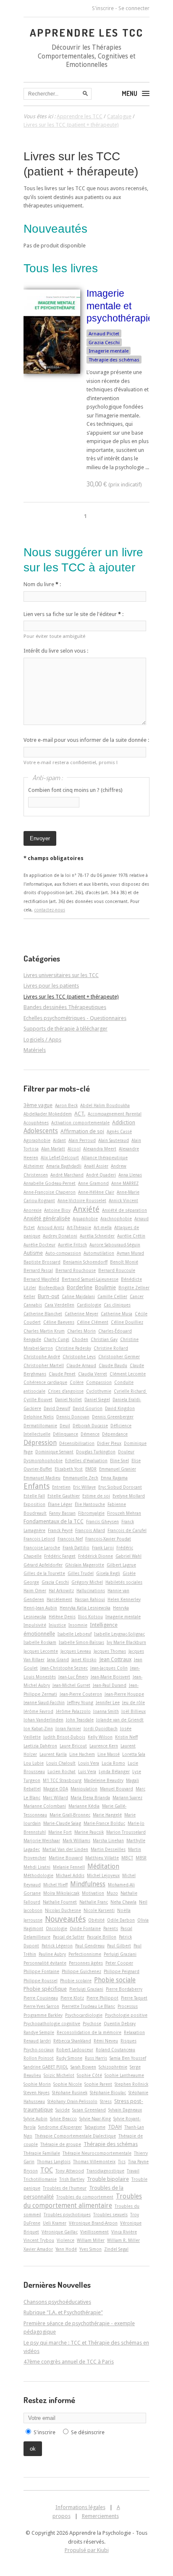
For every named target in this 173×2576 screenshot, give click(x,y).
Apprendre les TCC (87, 32)
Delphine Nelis (39, 1417)
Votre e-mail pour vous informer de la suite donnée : (86, 740)
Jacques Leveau (76, 1651)
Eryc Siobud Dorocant (120, 1487)
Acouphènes (36, 1123)
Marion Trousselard (126, 1832)
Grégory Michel (87, 1582)
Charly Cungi (56, 1339)
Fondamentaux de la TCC (54, 1521)
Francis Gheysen (102, 1522)
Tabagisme (95, 2127)
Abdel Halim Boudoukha (105, 1105)
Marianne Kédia (84, 1806)
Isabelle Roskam (40, 1642)
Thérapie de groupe (61, 2144)
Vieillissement (94, 2232)
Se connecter (134, 8)
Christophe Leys (79, 1357)
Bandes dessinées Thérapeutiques (65, 1007)
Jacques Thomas (110, 1651)
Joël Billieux (134, 1711)
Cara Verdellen (59, 1305)
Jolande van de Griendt (120, 1720)
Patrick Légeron (57, 1946)
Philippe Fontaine (41, 1971)
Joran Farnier (68, 1729)
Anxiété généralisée (47, 1218)
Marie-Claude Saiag (62, 1823)
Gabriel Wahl (128, 1556)
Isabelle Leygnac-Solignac (119, 1634)
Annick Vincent (123, 1200)
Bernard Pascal (38, 1270)
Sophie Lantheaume (124, 2075)
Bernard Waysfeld (41, 1279)
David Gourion (88, 1408)
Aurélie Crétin (131, 1236)
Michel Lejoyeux (103, 1875)
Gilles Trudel (81, 1573)
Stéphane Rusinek (70, 2093)
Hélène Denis (62, 1617)
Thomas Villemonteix (94, 2162)
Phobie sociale (115, 1980)
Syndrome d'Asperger (60, 2127)
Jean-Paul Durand (110, 1685)
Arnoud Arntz (51, 1227)
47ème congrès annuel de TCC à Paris (69, 2362)
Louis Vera (89, 1763)
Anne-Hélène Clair (96, 1192)
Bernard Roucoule (117, 1270)
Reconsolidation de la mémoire (89, 2032)
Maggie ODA (56, 1789)
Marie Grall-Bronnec (70, 1815)
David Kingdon (120, 1408)
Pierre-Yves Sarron (41, 2006)
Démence (90, 1434)
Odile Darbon (121, 1920)
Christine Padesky (73, 1348)
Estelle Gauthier (64, 1496)
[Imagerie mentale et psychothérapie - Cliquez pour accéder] (52, 372)
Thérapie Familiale (42, 2153)
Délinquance (66, 1434)
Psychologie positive (126, 2015)
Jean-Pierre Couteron (81, 1694)
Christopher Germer (119, 1357)
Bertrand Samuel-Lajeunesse (90, 1279)
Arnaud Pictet (104, 334)
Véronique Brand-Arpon (93, 2223)
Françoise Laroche (42, 1548)
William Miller (91, 2240)
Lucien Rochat (62, 1771)
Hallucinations (91, 1591)
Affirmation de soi (82, 1131)
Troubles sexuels (110, 2215)
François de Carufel (127, 1530)
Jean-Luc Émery (73, 1677)
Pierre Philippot (102, 1998)
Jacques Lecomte (41, 1651)
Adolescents (41, 1131)
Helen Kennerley (124, 1599)
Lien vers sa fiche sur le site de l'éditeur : (73, 614)
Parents (111, 1928)
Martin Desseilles (108, 1849)
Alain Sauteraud (114, 1140)
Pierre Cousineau (41, 1998)
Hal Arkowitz (61, 1591)
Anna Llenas (130, 1175)
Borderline (80, 1287)
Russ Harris (96, 2058)
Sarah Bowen (83, 2067)
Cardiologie (89, 1305)
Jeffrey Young (80, 1702)
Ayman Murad (130, 1253)
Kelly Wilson (100, 1737)
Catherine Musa (117, 1314)
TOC (47, 2170)
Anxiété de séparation (125, 1210)
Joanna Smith (106, 1711)
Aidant (59, 1140)
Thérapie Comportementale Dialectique (75, 2136)
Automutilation (99, 1253)
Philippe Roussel (41, 1981)
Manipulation (84, 1789)
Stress (106, 2101)
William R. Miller (123, 2240)
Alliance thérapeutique (105, 1158)
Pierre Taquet (134, 1998)
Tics (122, 2162)
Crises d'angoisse (66, 1391)
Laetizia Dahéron (40, 1746)
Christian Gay (104, 1339)
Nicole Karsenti (99, 1910)
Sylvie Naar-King (95, 2119)
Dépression (40, 1443)
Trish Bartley (72, 2179)
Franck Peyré (60, 1530)
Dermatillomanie (40, 1426)
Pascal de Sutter (69, 1937)
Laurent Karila (53, 1754)
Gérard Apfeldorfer (43, 1565)
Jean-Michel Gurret (71, 1685)
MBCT (127, 1858)
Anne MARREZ (125, 1183)
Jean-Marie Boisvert (110, 1677)
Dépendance (115, 1434)
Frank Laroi (103, 1548)
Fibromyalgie (91, 1513)
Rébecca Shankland (72, 2041)
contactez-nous (50, 910)
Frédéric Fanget (60, 1556)
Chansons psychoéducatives (57, 2302)
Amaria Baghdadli (64, 1166)
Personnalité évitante (45, 1963)
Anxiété (86, 1209)
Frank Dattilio (76, 1548)
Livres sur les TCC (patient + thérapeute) (71, 997)
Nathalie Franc (94, 1902)
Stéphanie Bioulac (108, 2093)
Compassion (99, 1382)
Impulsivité (35, 1625)
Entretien (61, 1487)
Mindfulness (88, 1884)
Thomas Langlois (54, 2162)
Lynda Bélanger (114, 1771)
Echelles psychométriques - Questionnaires (75, 1018)
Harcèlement (59, 1599)
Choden (80, 1339)
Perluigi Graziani (120, 1954)
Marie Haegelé (107, 1815)
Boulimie (105, 1287)
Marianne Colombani (45, 1806)
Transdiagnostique (105, 2171)
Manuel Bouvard (117, 1789)
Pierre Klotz (72, 1998)
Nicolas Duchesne (63, 1910)
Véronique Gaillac (60, 2232)
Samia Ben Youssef (128, 2058)
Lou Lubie (34, 1763)
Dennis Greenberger (113, 1417)
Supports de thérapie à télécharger (66, 1029)
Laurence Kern (104, 1746)
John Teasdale (80, 1720)
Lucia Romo (113, 1763)
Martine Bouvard (66, 1858)
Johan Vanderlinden (43, 1720)
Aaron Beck (66, 1105)
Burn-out (48, 1296)
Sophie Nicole (68, 2084)
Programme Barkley (43, 2015)
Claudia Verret (93, 1374)
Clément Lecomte (128, 1374)
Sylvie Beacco (63, 2119)
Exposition (34, 1504)
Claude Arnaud (81, 1365)
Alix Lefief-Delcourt (60, 1158)
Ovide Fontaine (85, 1928)
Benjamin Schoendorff (85, 1262)
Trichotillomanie (40, 2179)
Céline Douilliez (127, 1322)
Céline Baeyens (59, 1322)
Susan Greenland (89, 2110)
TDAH (115, 2127)
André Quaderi (101, 1175)
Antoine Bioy (57, 1210)
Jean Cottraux (115, 1659)
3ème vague (38, 1105)
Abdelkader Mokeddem (48, 1114)
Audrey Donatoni (60, 1236)
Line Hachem (82, 1754)
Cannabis (33, 1305)
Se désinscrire (88, 2432)
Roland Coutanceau (115, 2050)
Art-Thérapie (79, 1227)
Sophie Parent (98, 2084)
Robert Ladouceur (75, 2050)
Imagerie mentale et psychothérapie (120, 306)
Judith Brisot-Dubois (64, 1737)
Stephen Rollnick (131, 2084)
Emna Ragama (114, 1478)
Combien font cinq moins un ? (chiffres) (75, 790)
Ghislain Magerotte (85, 1565)
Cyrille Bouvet (38, 1400)
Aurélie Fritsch (72, 1245)
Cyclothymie (99, 1391)
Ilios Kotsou (90, 1617)
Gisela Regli (108, 1573)
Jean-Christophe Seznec (64, 1668)
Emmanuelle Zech (81, 1478)
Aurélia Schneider (97, 1236)
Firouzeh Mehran (124, 1513)
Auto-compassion (63, 1253)
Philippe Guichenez (81, 1971)
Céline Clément (93, 1322)
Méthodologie (38, 1875)
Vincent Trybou (39, 2240)
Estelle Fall (34, 1496)
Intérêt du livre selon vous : (56, 651)
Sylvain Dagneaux (125, 2110)
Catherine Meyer (81, 1314)
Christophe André (42, 1357)
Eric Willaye (84, 1487)
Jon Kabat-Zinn (38, 1729)
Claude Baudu (113, 1365)
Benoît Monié (124, 1262)
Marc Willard (55, 1798)
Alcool (74, 1149)
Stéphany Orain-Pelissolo (72, 2101)
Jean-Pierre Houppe (124, 1694)
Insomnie (78, 1625)
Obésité (96, 1920)
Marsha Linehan (108, 1840)
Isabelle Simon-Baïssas (81, 1642)
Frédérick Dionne (96, 1556)
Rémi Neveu (106, 2041)
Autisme (33, 1253)
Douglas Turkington (96, 1452)
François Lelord (39, 1539)
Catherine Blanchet (43, 1314)
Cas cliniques (117, 1305)
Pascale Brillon (102, 1937)
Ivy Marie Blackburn (126, 1642)
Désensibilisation (77, 1443)
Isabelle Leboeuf (75, 1634)
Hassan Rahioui (90, 1599)
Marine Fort (60, 1832)
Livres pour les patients (51, 986)
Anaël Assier (96, 1166)
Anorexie (33, 1210)
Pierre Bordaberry (124, 1989)
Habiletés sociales (124, 1582)
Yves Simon (90, 2249)
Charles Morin (81, 1331)
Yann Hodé (66, 2249)
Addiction (124, 1122)
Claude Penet (62, 1374)
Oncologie (56, 1928)
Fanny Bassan (62, 1513)
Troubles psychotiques (67, 2215)
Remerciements (100, 2516)
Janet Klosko (84, 1660)
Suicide (63, 2110)
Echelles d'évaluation (86, 1461)
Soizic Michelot (59, 2075)
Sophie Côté (89, 2075)
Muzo (112, 1893)
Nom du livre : (42, 584)
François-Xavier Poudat (108, 1539)
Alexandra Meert (100, 1149)
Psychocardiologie (84, 2015)
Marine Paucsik (89, 1832)
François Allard (90, 1530)
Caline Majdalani (78, 1296)
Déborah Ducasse (90, 1426)
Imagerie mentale (109, 351)
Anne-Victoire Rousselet (82, 1200)
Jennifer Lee (108, 1702)
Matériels (35, 1050)
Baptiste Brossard (42, 1262)
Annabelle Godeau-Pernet (50, 1183)
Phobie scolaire (76, 1981)
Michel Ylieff (55, 1885)
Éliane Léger (60, 1504)
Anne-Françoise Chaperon (50, 1192)
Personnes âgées (86, 1963)
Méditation (103, 1867)
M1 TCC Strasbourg (62, 1780)
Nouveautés (65, 1919)
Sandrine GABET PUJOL (46, 2067)
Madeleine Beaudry (104, 1780)
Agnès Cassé (119, 1131)
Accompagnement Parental (115, 1114)
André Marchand (67, 1175)
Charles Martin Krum (44, 1331)
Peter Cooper (119, 1963)
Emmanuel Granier (118, 1469)
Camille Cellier (112, 1296)
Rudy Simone (69, 2058)
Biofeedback (51, 1288)
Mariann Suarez (127, 1798)
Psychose (92, 2024)
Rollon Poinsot (39, 2058)
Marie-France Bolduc (104, 1823)
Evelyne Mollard (129, 1496)
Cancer (137, 1296)
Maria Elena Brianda (90, 1798)
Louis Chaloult (61, 1763)
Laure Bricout (73, 1746)
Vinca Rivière (124, 2232)
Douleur (126, 1452)
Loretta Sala (134, 1754)
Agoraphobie (37, 1140)
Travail (133, 2171)
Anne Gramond (93, 1183)
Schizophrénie (113, 2067)
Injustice (57, 1625)
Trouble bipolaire (108, 2179)
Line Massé (109, 1754)
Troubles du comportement (85, 2197)
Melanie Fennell (69, 1867)
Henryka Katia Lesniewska (85, 1608)
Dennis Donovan (73, 1417)
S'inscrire (103, 8)
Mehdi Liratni (37, 1867)
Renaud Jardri (37, 2041)
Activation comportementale (80, 1123)
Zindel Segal (116, 2249)
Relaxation (134, 2032)
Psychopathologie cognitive (52, 2024)
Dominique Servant (54, 1452)
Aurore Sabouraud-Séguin (115, 1245)
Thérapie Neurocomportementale (97, 2153)
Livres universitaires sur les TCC (61, 975)
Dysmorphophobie (43, 1461)
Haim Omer (35, 1591)
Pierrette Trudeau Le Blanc (88, 2006)
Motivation (93, 1893)
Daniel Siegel (97, 1400)
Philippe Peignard (122, 1971)
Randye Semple (39, 2032)
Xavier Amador (38, 2249)
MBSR (141, 1858)
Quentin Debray (120, 2024)
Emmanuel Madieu (42, 1478)
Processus (128, 2006)
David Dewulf (57, 1408)
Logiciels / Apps (42, 1040)
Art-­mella (103, 1227)
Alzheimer (34, 1166)
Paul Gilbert (119, 1946)
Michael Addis (70, 1875)
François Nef (70, 1539)
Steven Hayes (37, 2093)
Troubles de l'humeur (65, 2188)
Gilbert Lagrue (121, 1565)
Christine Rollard (111, 1348)
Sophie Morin (37, 2084)
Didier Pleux (109, 1443)
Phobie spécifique (45, 1989)
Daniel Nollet (68, 1400)
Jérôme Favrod (38, 1711)
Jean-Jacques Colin (109, 1668)
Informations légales (80, 2507)
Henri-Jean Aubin (40, 1608)
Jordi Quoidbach (101, 1729)
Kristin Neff (126, 1737)
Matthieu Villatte (102, 1858)
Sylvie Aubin (35, 2119)
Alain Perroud (82, 1140)
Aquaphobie (85, 1219)
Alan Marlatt (53, 1149)
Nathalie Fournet (60, 1902)
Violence (66, 2240)
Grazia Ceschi (104, 343)
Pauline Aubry (52, 1954)
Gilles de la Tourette (44, 1573)
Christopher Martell (44, 1365)
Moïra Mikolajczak (61, 1893)
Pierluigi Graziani (86, 1989)
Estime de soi (96, 1496)
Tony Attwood (70, 2171)
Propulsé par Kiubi (87, 2550)
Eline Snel (119, 1461)
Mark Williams (76, 1840)
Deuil (65, 1426)
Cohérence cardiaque (45, 1382)
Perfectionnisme (85, 1954)
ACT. (80, 1114)
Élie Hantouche (90, 1504)
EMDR (91, 1469)
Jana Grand (58, 1660)
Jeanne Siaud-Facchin (44, 1702)
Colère (77, 1382)
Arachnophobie (116, 1219)
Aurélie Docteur (39, 1245)
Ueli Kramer (55, 2223)
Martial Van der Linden (65, 1849)
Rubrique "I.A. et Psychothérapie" (63, 2312)
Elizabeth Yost (69, 1469)
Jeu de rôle (134, 1702)
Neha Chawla (123, 1902)
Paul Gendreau (90, 1946)
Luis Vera (87, 1771)
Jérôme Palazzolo (73, 1711)
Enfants (37, 1486)
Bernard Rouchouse (76, 1270)
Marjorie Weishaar (42, 1840)
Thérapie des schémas (114, 360)
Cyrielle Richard (130, 1391)
